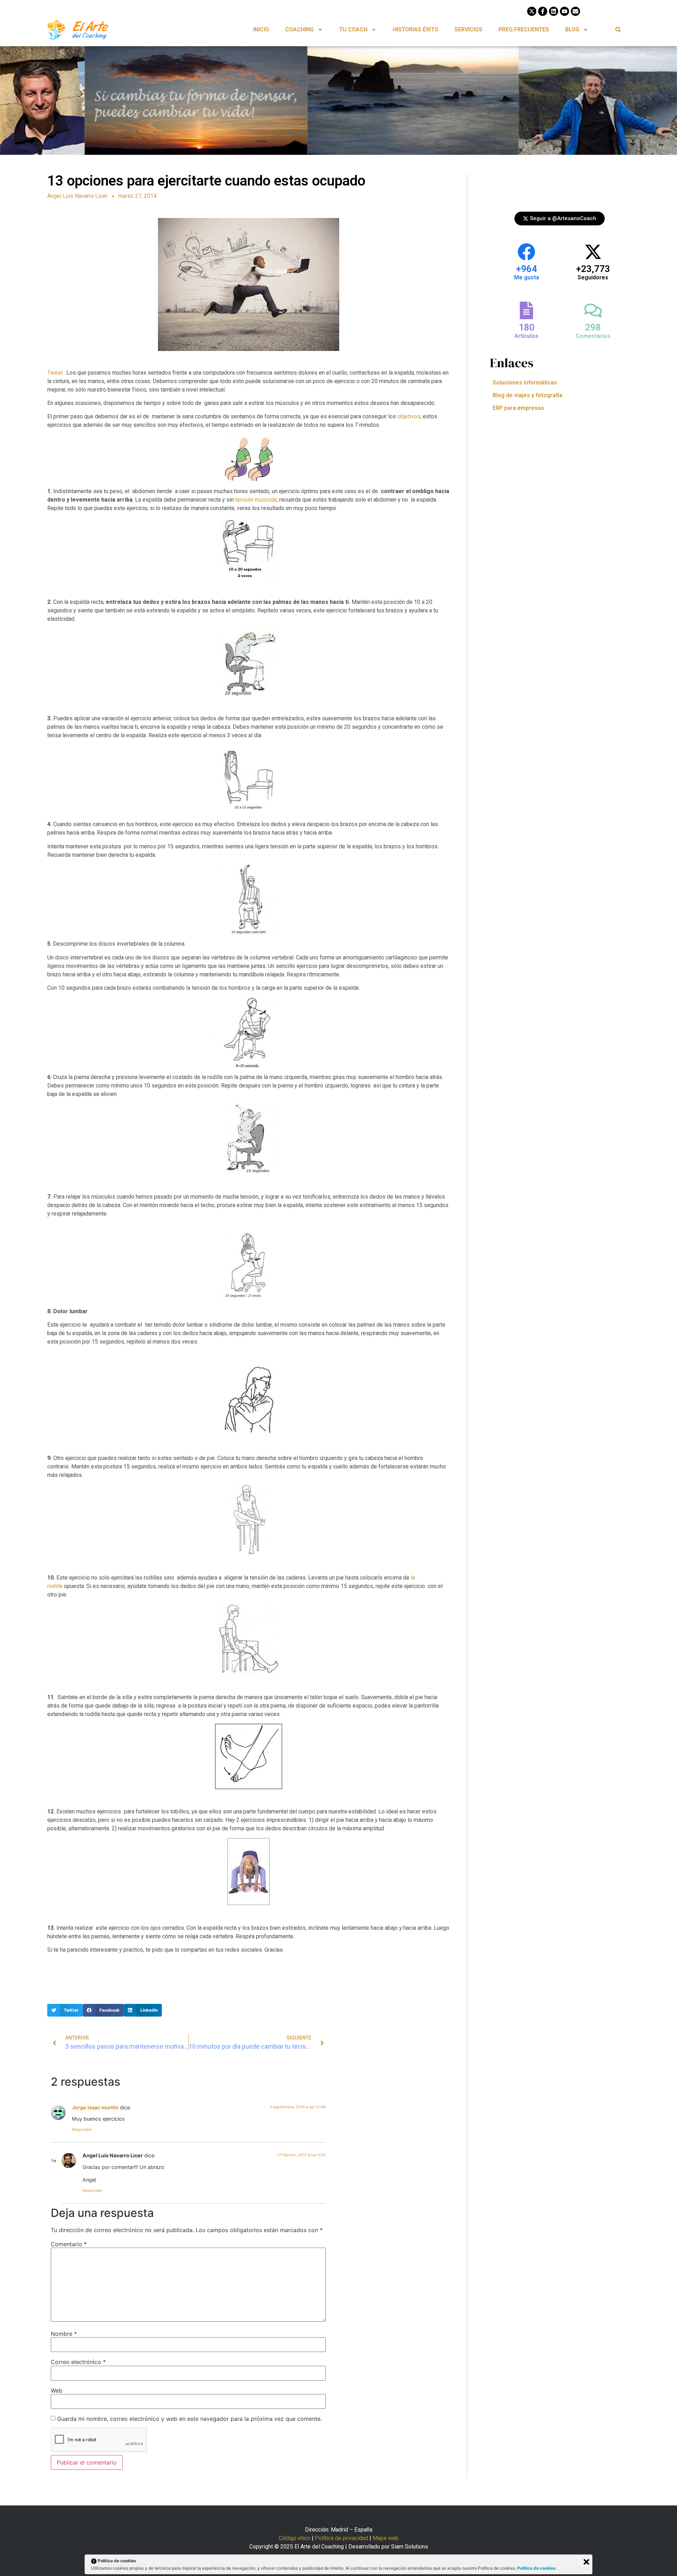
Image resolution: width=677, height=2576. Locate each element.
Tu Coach (353, 29)
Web (57, 2390)
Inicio (261, 29)
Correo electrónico (78, 2362)
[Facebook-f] (543, 11)
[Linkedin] (554, 11)
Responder (82, 2129)
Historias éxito (416, 29)
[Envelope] (575, 11)
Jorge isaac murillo (95, 2107)
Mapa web (386, 2538)
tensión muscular (256, 500)
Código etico (295, 2538)
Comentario (69, 2244)
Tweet (55, 373)
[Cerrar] (586, 2562)
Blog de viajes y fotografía (527, 395)
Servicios (468, 29)
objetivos (409, 416)
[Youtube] (565, 11)
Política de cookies (537, 2568)
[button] (618, 29)
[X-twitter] (532, 11)
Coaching (300, 29)
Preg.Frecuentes (524, 29)
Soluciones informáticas (525, 383)
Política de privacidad (341, 2538)
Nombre (64, 2334)
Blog (572, 29)
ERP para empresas (518, 408)
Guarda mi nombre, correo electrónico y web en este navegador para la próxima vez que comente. (190, 2419)
